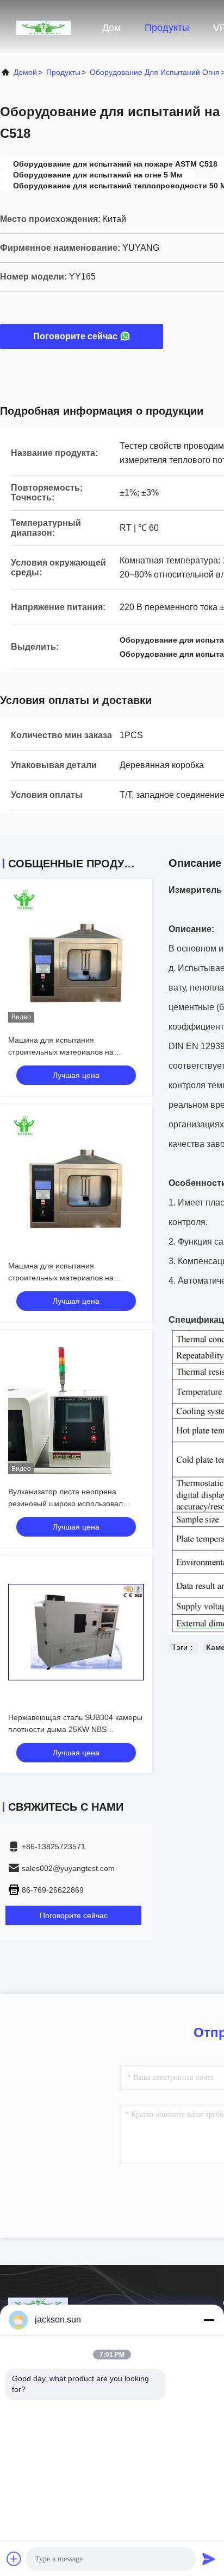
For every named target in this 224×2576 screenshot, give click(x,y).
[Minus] (209, 2320)
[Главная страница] (43, 27)
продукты (63, 72)
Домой (25, 72)
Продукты (167, 28)
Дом (111, 28)
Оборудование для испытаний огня (155, 72)
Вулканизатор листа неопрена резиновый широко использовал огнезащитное (66, 1503)
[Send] (209, 2559)
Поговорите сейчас (75, 336)
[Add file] (14, 2559)
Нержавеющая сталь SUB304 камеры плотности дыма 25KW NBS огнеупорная (75, 1729)
